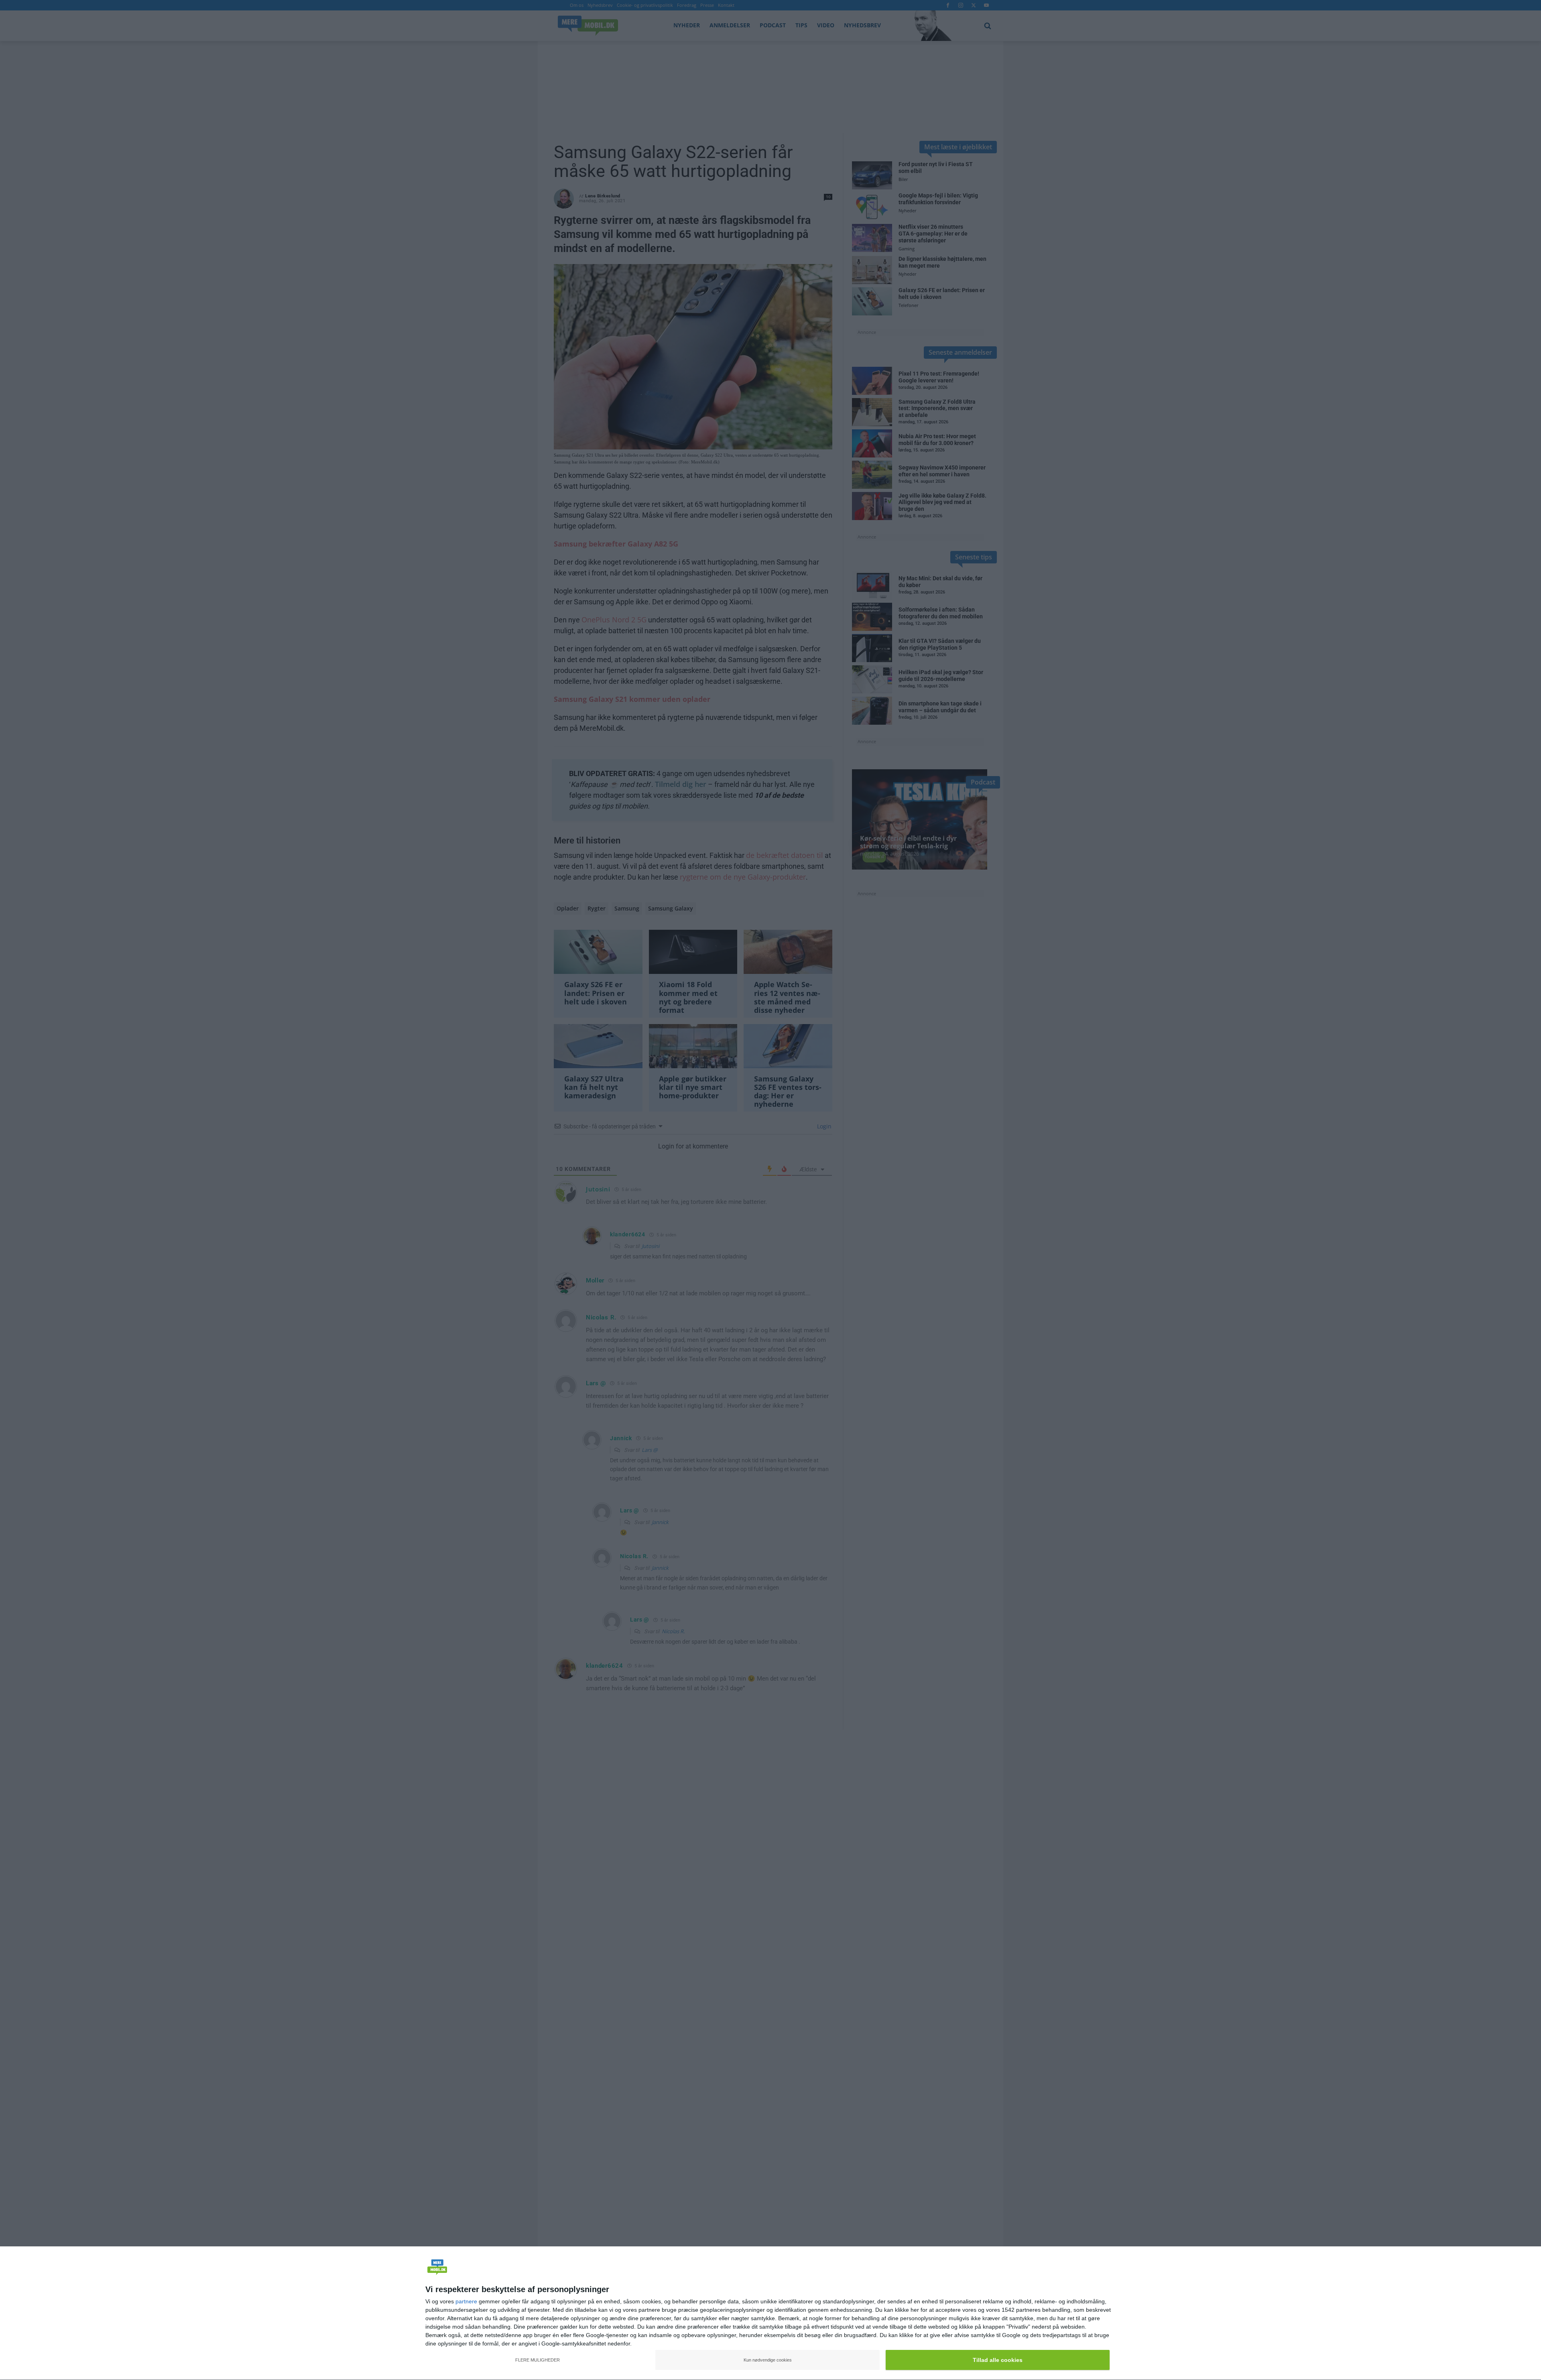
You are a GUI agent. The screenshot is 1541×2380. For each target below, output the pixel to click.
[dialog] (770, 2313)
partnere (466, 2301)
